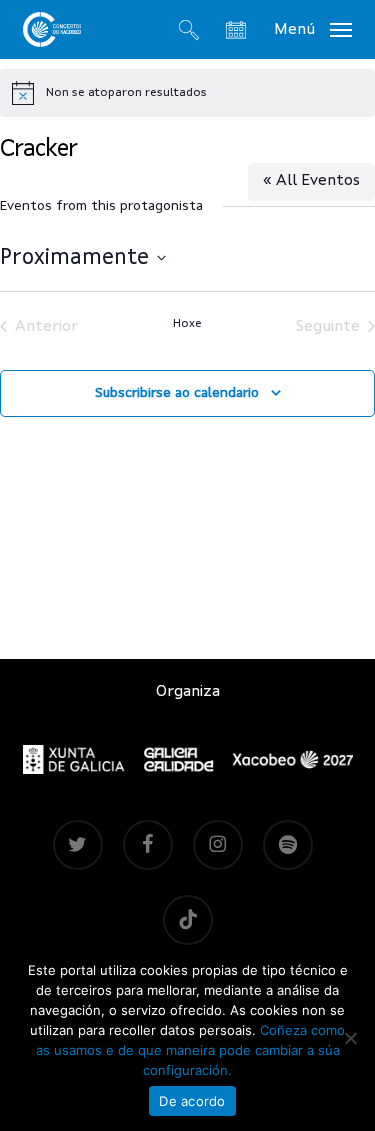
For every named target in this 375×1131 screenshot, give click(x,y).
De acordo (192, 1101)
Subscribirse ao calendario (177, 393)
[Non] (350, 1038)
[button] (313, 29)
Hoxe (187, 324)
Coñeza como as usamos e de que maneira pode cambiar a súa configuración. (191, 1050)
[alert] (187, 93)
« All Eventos (311, 181)
